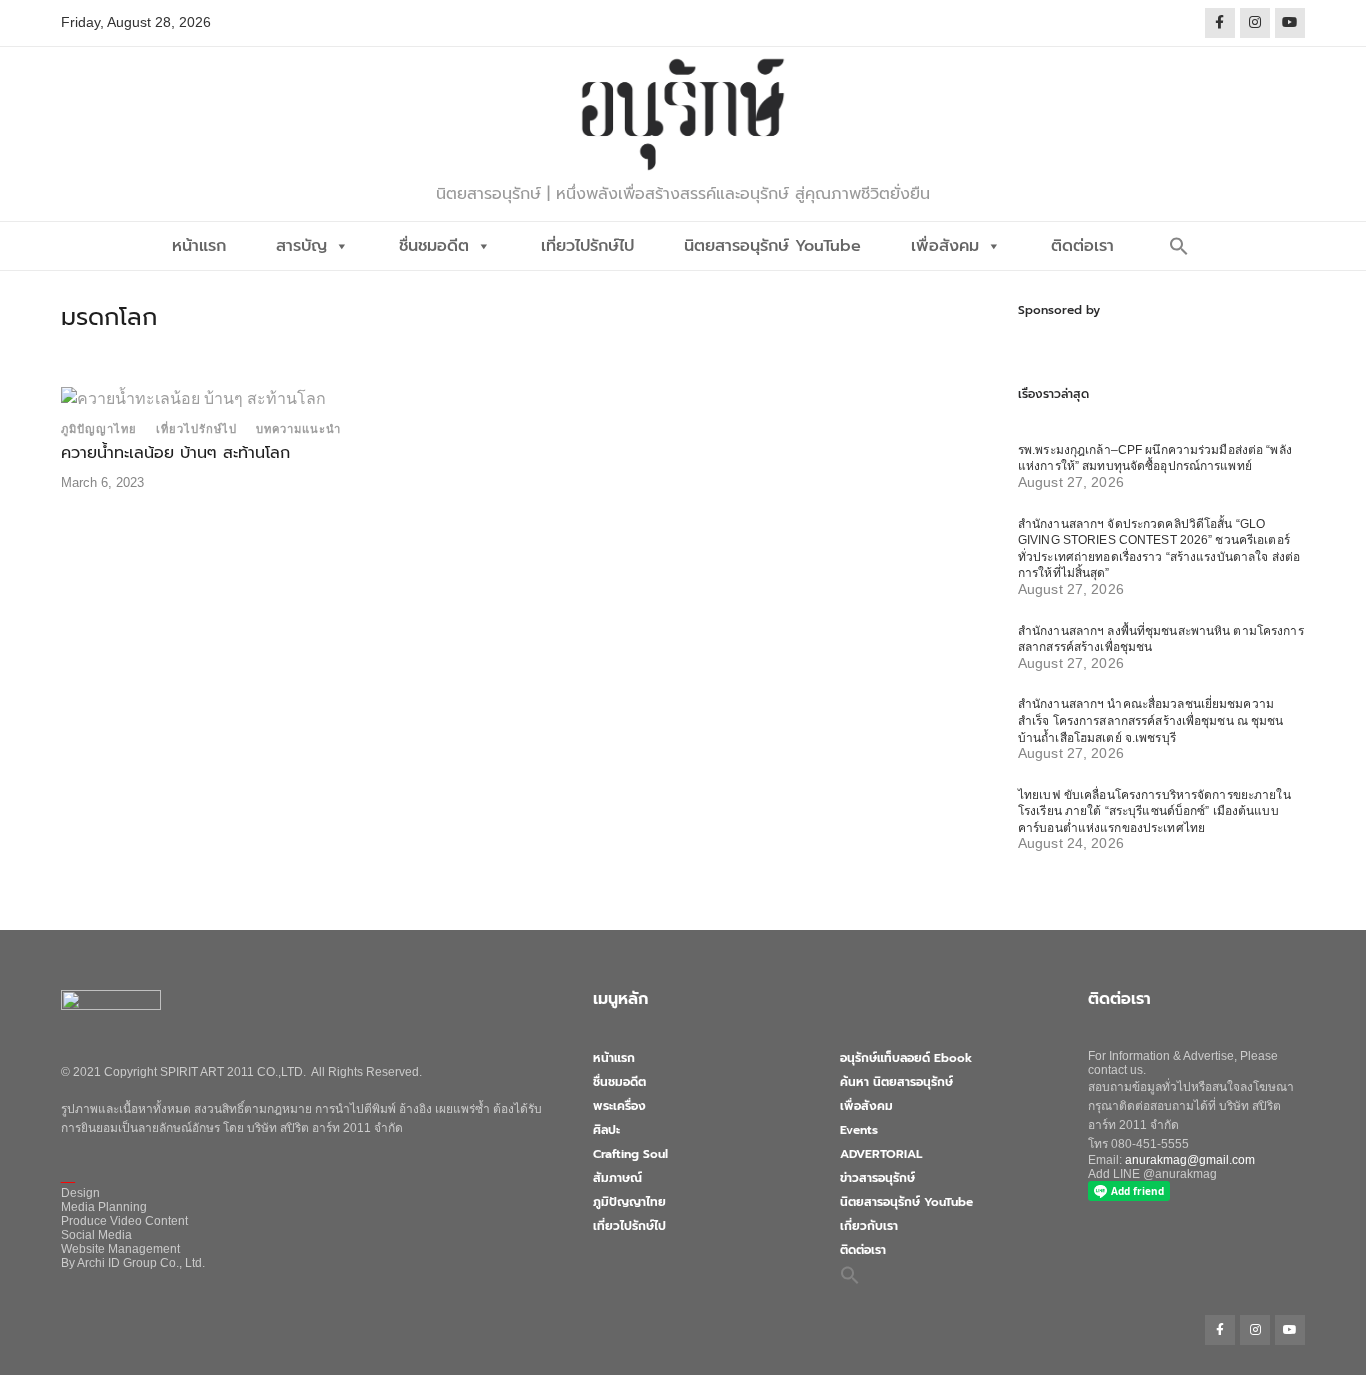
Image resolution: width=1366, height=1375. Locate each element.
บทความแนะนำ (298, 429)
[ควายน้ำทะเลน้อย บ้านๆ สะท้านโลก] (193, 397)
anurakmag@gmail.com (1190, 1160)
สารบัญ (301, 246)
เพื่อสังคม (945, 246)
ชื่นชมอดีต (434, 246)
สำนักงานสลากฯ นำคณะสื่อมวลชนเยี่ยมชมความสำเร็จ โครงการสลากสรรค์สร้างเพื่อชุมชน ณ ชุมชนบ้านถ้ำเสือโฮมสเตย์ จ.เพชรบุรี (1151, 720)
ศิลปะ (606, 1130)
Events (859, 1130)
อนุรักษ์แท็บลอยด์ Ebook (906, 1058)
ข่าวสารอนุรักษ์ (877, 1178)
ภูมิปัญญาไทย (99, 429)
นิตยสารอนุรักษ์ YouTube (772, 246)
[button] (1179, 246)
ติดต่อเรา (1082, 246)
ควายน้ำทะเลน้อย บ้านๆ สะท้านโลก (175, 453)
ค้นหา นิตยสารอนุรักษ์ (896, 1082)
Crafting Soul (630, 1154)
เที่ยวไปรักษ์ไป (587, 246)
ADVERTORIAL (881, 1154)
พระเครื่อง (619, 1106)
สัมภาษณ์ (617, 1178)
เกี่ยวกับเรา (869, 1226)
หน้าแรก (199, 246)
